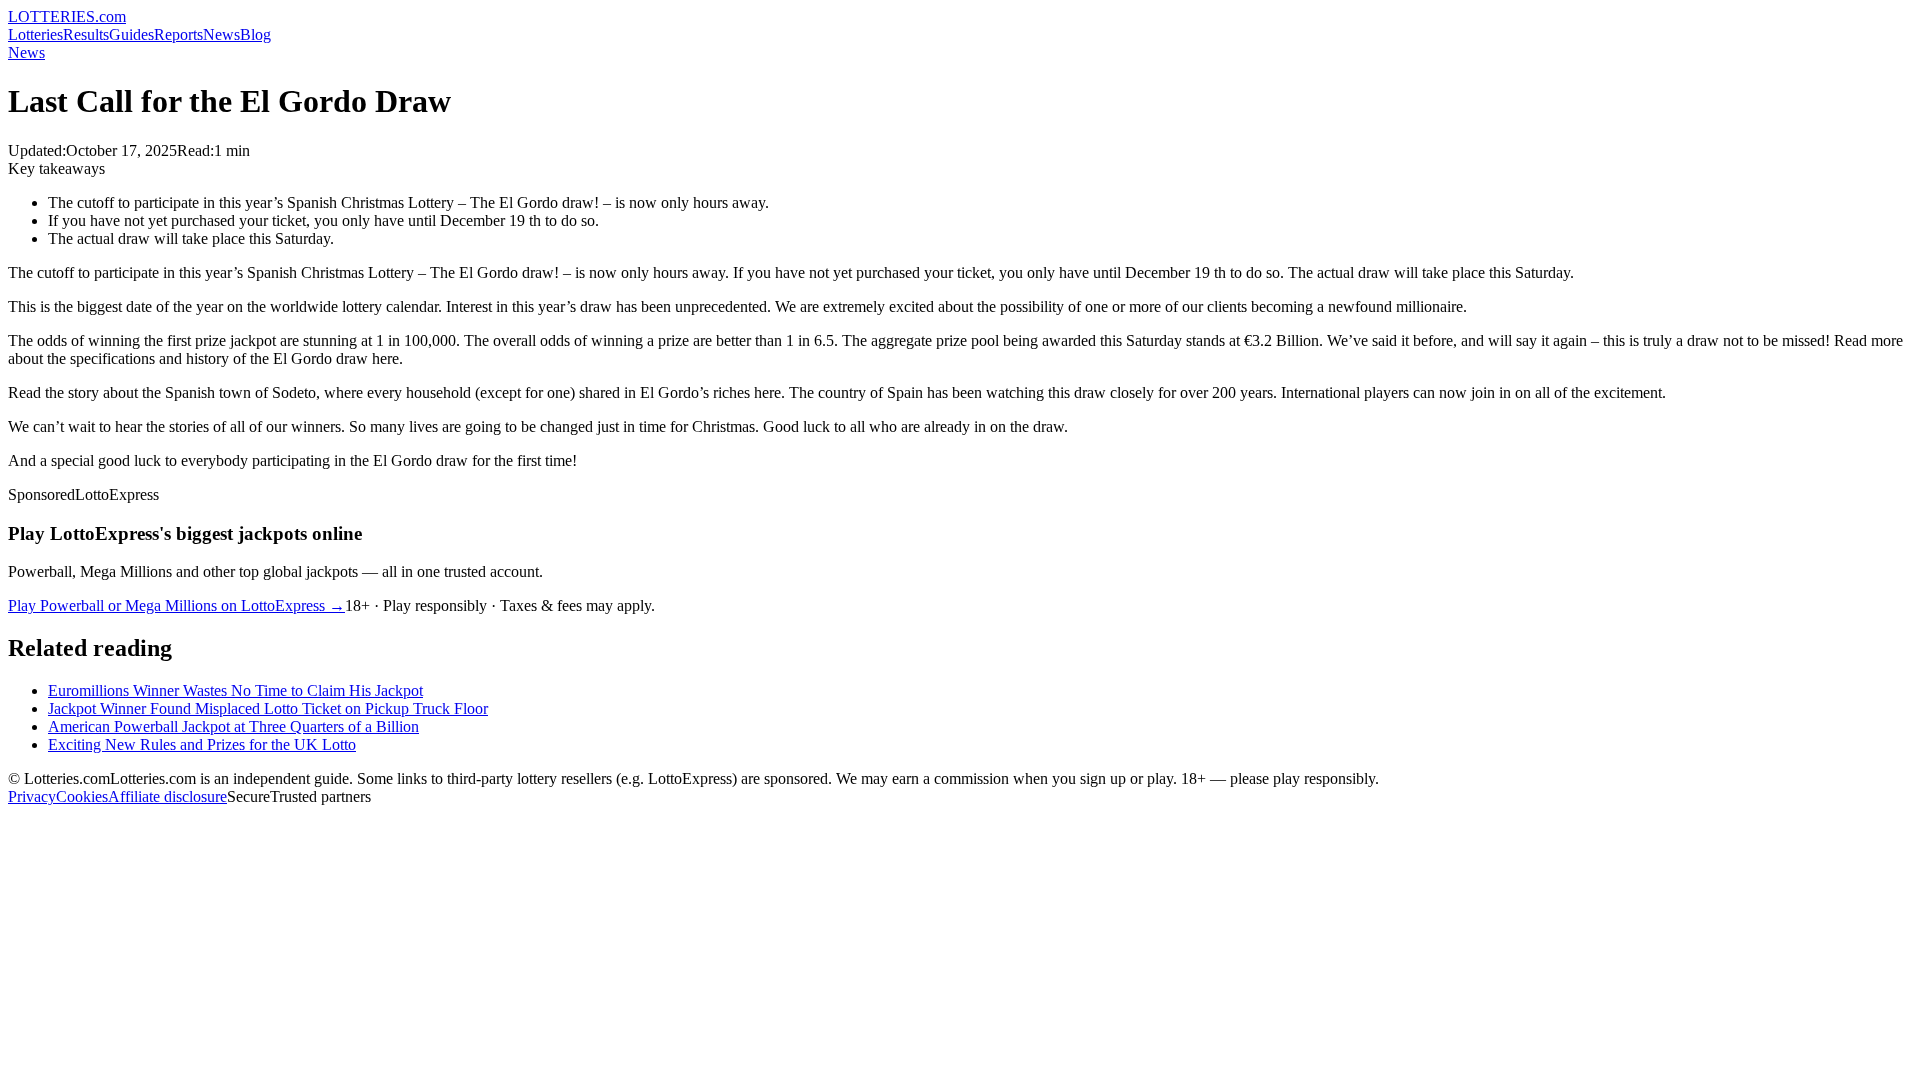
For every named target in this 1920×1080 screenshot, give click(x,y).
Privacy (32, 796)
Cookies (82, 796)
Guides (131, 34)
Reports (178, 34)
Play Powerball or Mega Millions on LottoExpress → (176, 605)
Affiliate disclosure (167, 796)
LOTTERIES (67, 16)
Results (86, 34)
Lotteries (35, 34)
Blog (255, 34)
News (221, 34)
